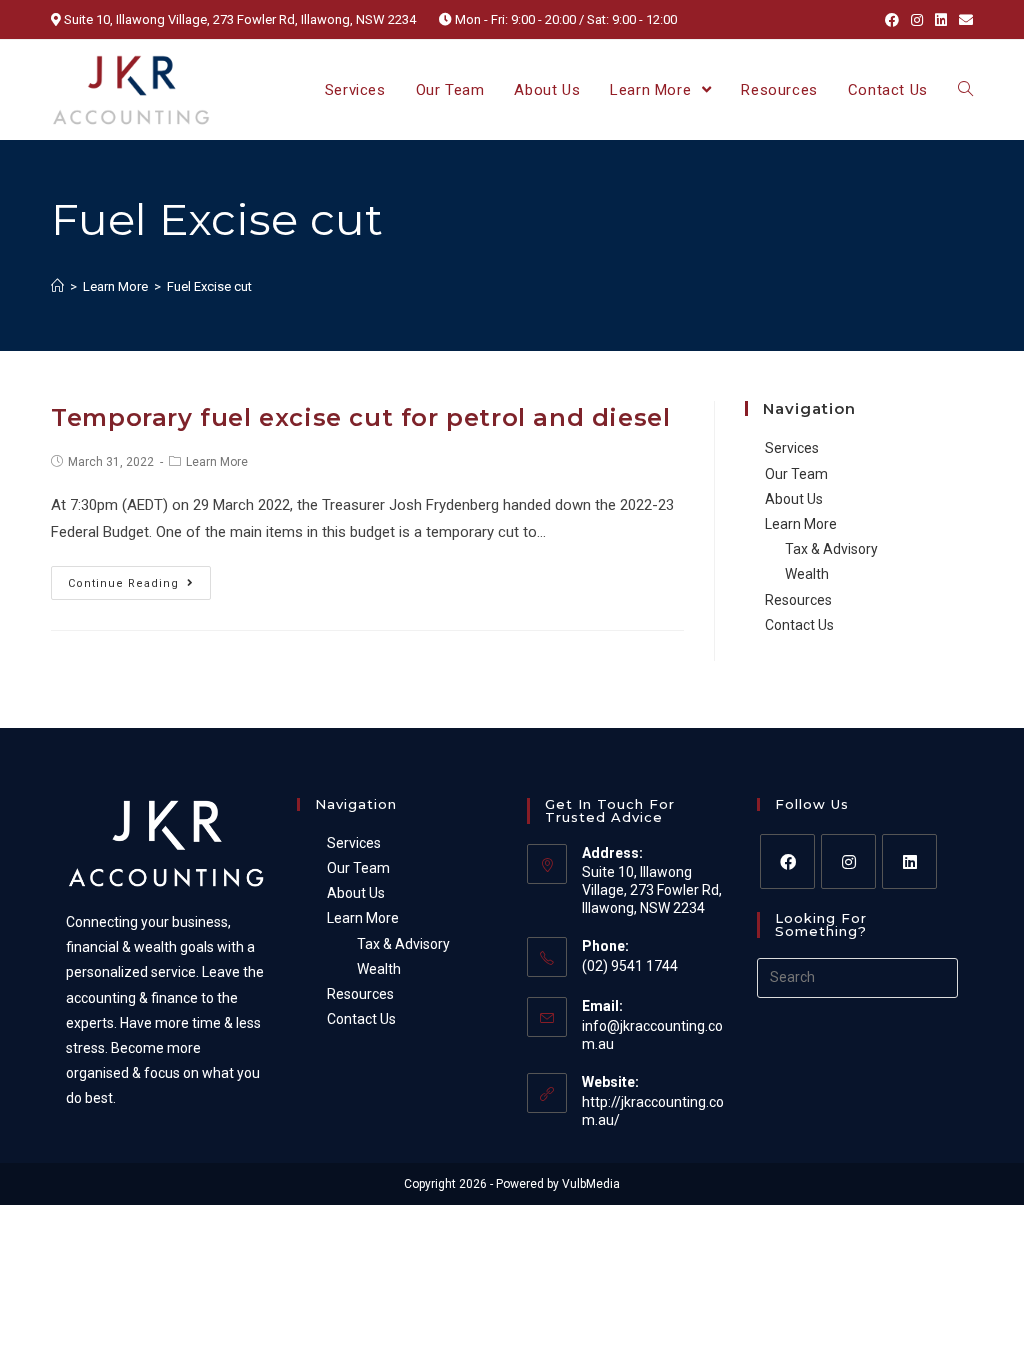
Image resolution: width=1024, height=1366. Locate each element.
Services (792, 448)
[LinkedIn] (909, 861)
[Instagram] (848, 861)
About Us (794, 499)
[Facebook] (787, 861)
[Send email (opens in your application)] (963, 20)
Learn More (217, 462)
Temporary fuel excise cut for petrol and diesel (360, 417)
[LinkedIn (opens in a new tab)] (941, 20)
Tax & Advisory (831, 549)
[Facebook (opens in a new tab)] (892, 20)
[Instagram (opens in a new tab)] (917, 20)
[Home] (57, 286)
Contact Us (799, 625)
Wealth (807, 574)
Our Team (796, 474)
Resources (798, 600)
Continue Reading (123, 583)
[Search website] (965, 90)
